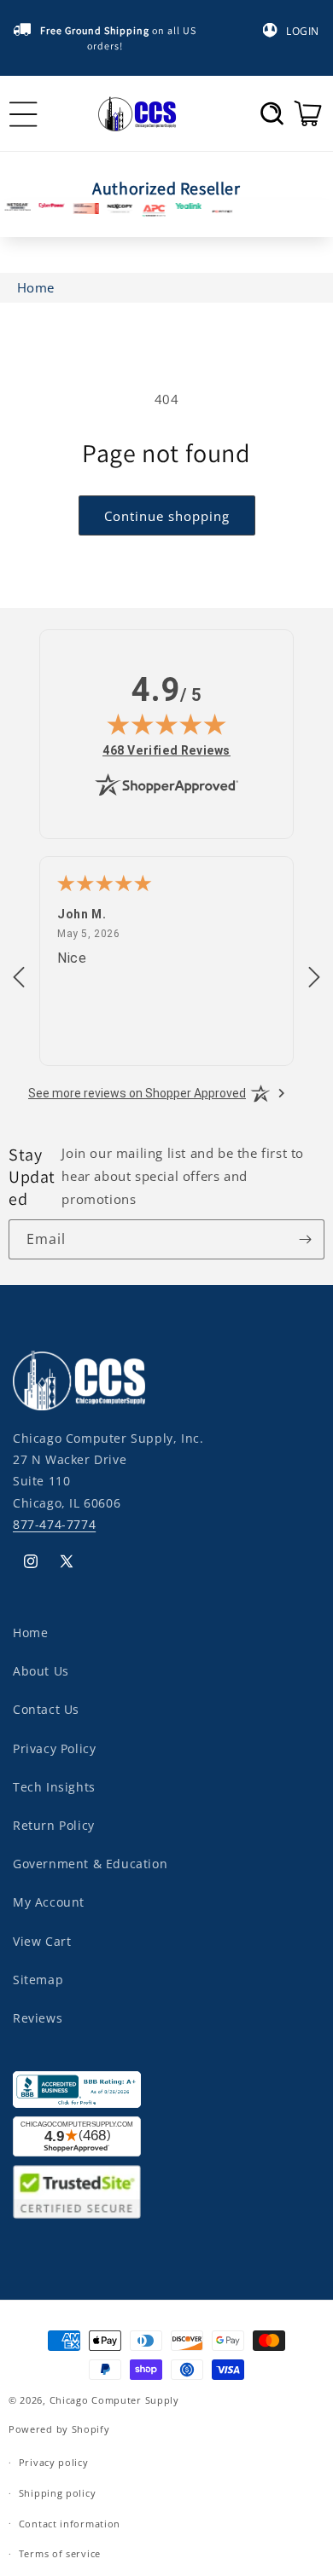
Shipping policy (58, 2493)
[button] (272, 113)
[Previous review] (19, 978)
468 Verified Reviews (166, 750)
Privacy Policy (54, 1748)
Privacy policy (54, 2462)
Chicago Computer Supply (114, 2400)
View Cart (42, 1941)
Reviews (38, 2018)
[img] (166, 724)
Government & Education (90, 1864)
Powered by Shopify (59, 2429)
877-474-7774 (54, 1524)
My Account (49, 1902)
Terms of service (60, 2553)
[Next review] (314, 978)
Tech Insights (54, 1787)
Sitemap (38, 1980)
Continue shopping (167, 516)
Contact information (70, 2524)
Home (30, 1632)
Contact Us (46, 1709)
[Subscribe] (305, 1239)
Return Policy (54, 1825)
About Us (41, 1671)
